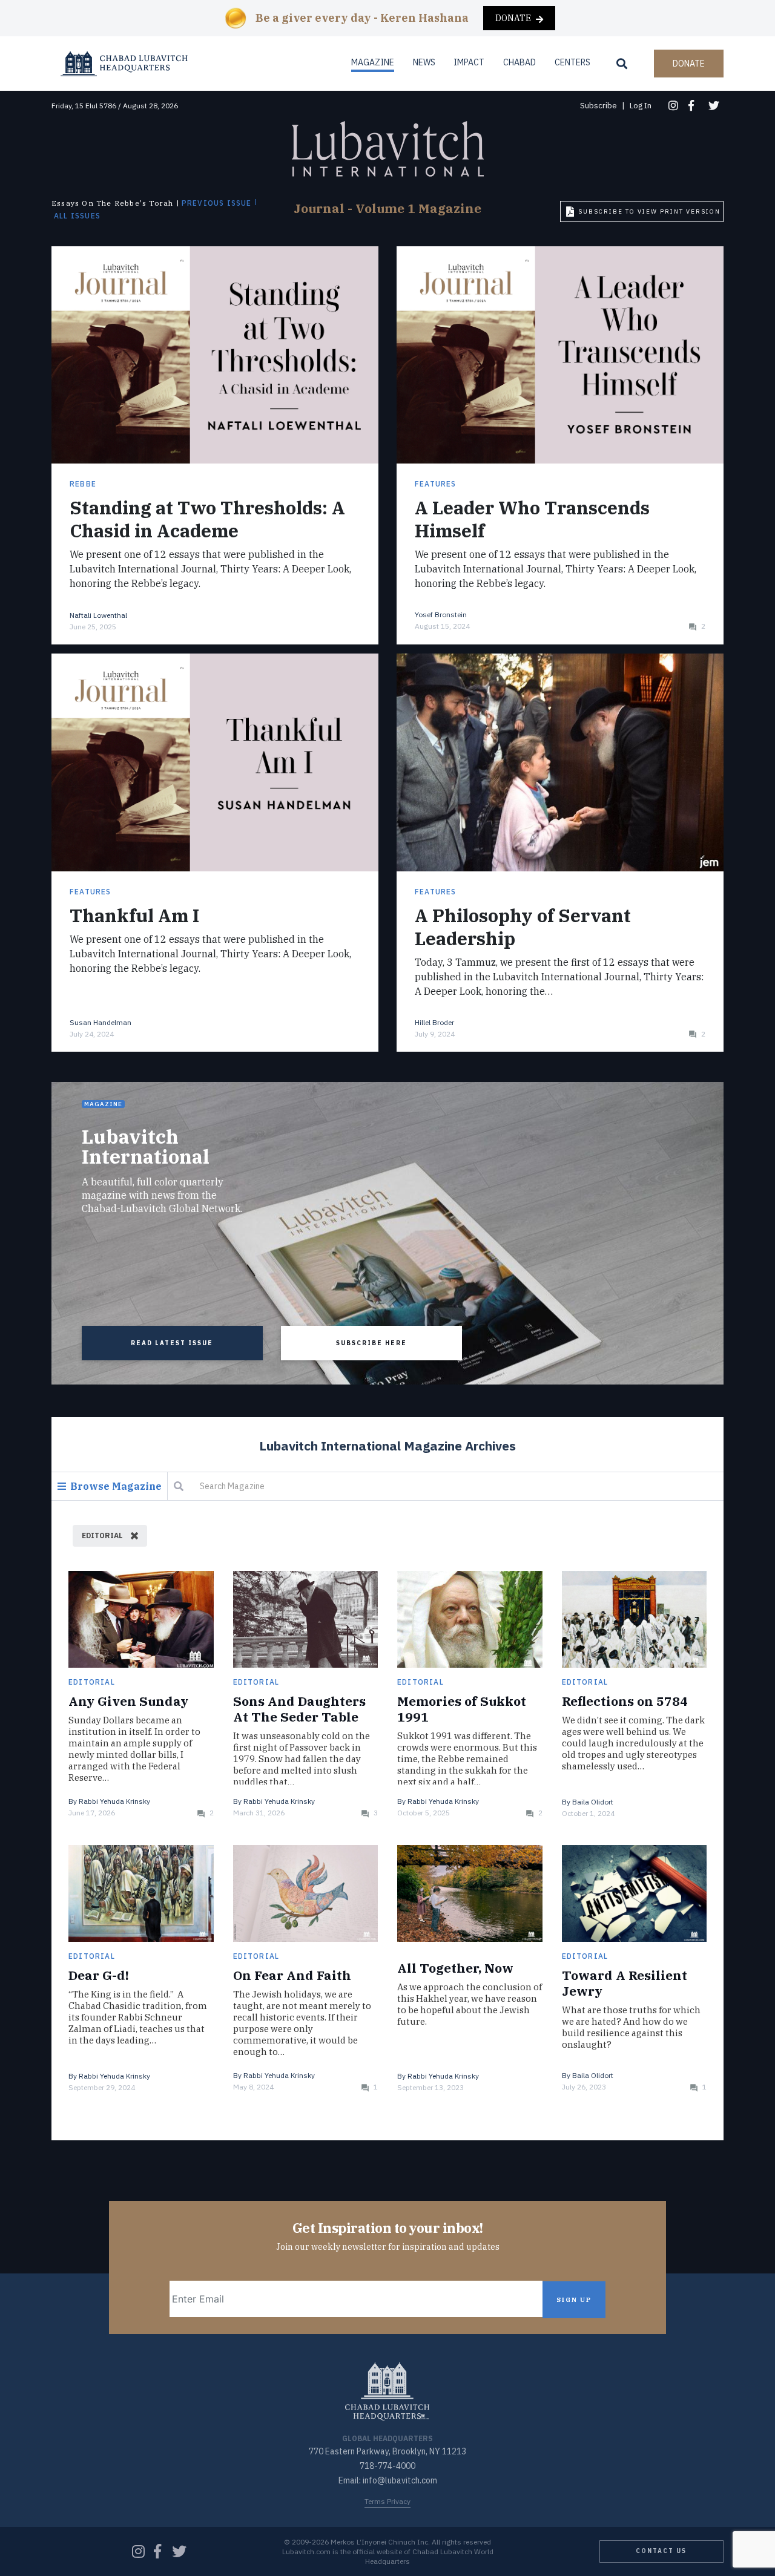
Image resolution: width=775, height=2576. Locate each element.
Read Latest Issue (172, 1343)
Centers (572, 62)
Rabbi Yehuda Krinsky (114, 1801)
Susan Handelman (101, 1022)
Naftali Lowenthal (98, 615)
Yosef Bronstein (441, 615)
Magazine (373, 62)
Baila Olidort (593, 1802)
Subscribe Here (371, 1343)
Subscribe (599, 106)
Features (436, 484)
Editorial (92, 1682)
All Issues (77, 216)
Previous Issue (217, 203)
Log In (641, 106)
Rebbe (83, 484)
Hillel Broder (434, 1022)
